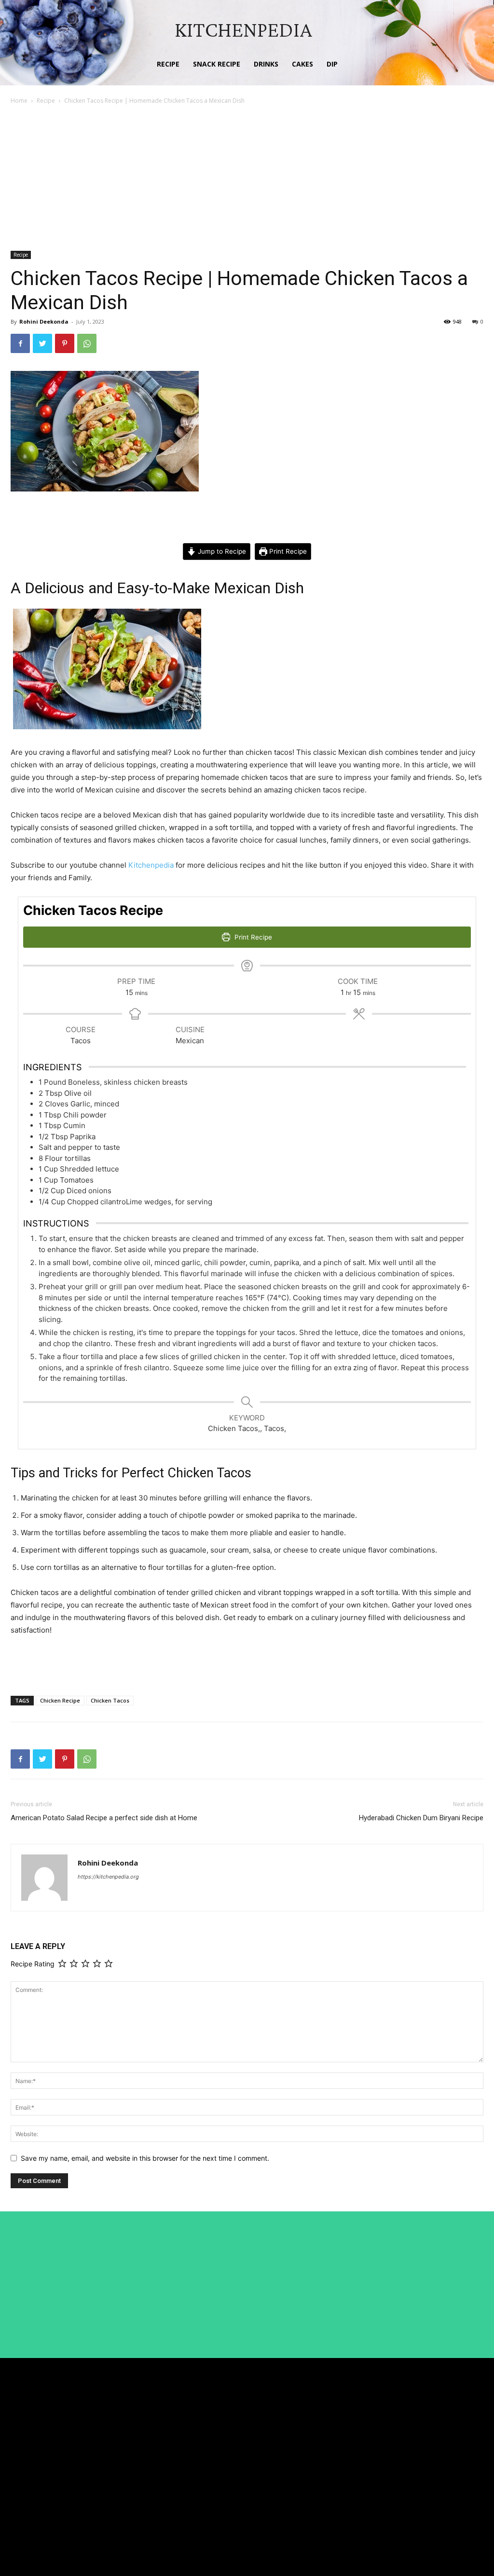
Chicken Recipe (60, 1700)
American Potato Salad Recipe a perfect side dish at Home (104, 1818)
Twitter (430, 2460)
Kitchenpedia (151, 865)
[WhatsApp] (87, 343)
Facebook (433, 2425)
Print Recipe (287, 551)
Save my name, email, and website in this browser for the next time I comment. (145, 2158)
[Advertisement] (247, 178)
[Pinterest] (65, 343)
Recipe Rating (33, 1964)
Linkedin (432, 2443)
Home (19, 101)
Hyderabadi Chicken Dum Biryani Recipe (421, 1818)
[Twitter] (42, 343)
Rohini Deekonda (44, 321)
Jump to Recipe (221, 551)
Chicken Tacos (110, 1700)
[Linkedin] (409, 2443)
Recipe (46, 101)
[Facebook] (20, 343)
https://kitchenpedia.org (108, 1877)
